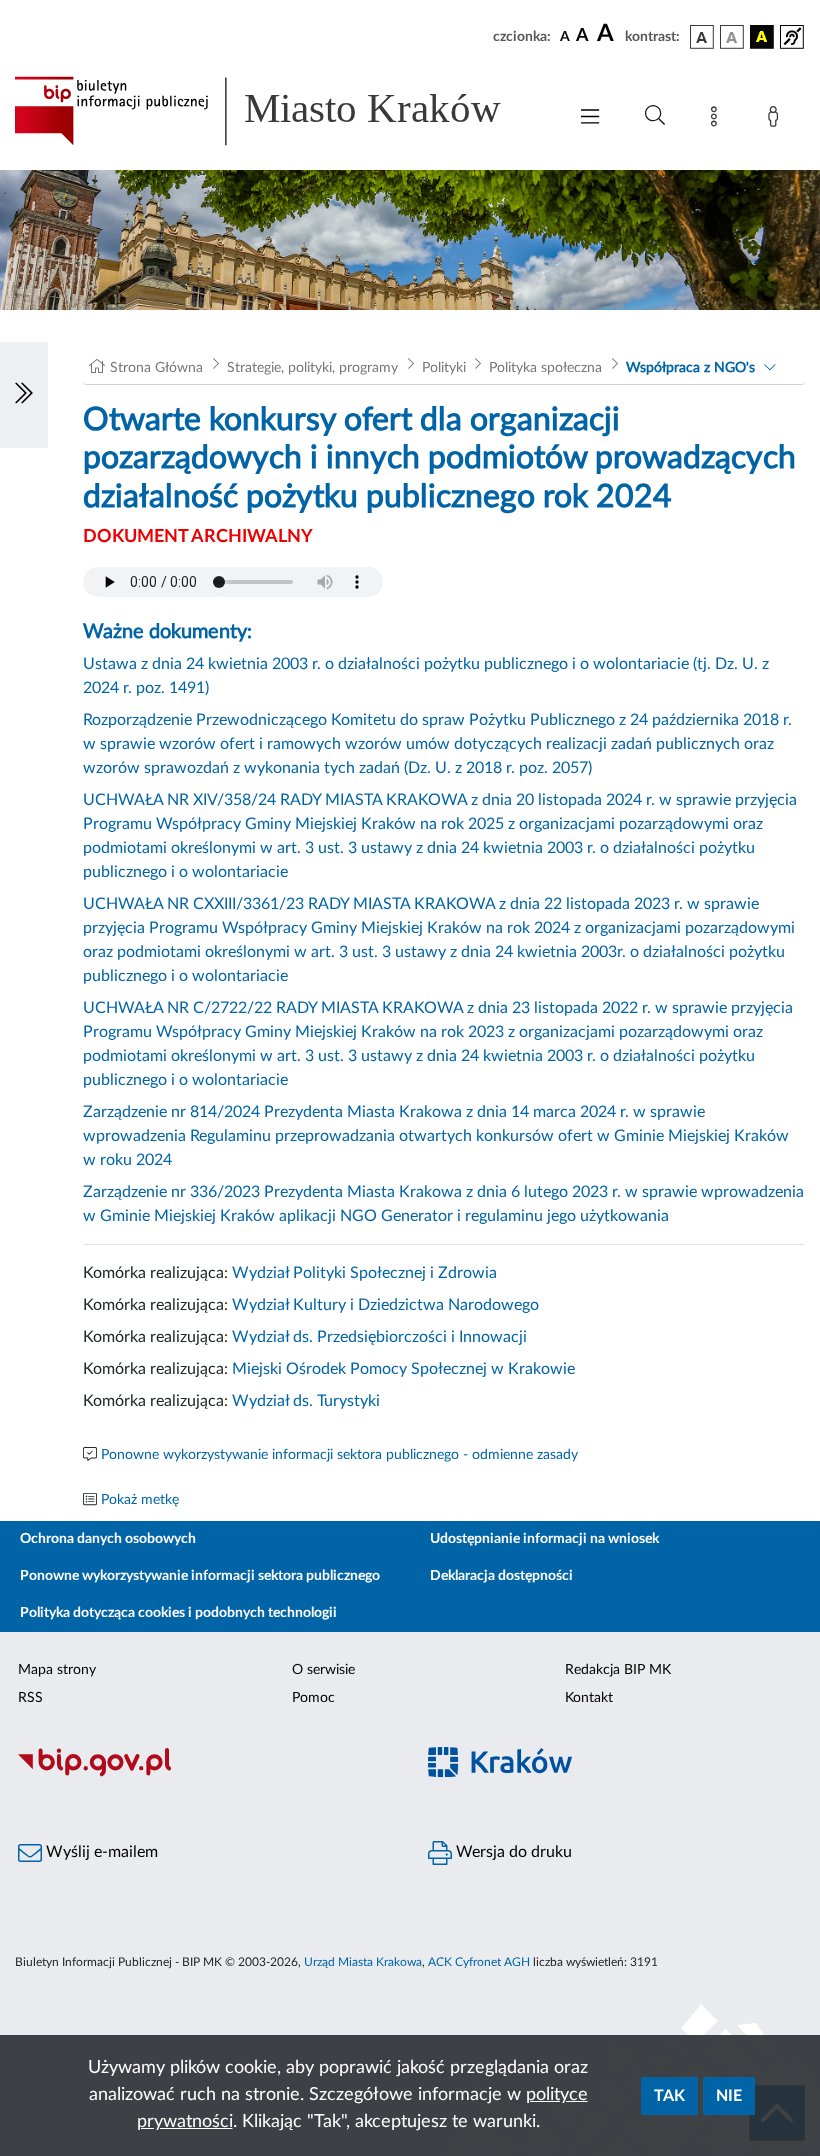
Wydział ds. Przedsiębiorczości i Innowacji (379, 1337)
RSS (30, 1698)
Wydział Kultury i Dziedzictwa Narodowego (385, 1305)
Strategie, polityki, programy (312, 368)
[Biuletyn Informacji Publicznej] (205, 1774)
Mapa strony (57, 1670)
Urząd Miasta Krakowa (363, 1962)
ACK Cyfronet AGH (479, 1962)
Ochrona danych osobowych (108, 1539)
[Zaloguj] (777, 120)
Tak (669, 2096)
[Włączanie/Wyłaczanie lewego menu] (24, 395)
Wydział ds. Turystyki (306, 1401)
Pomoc (313, 1698)
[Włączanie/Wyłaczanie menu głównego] (590, 118)
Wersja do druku (512, 1852)
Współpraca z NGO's (690, 368)
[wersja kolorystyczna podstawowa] (702, 37)
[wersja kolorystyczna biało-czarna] (732, 37)
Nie (729, 2096)
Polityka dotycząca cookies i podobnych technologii (178, 1613)
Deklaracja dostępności (501, 1576)
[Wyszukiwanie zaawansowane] (655, 116)
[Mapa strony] (718, 120)
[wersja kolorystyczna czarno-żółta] (762, 37)
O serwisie (323, 1670)
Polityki (444, 368)
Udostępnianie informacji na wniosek (544, 1539)
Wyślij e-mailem (100, 1852)
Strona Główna (156, 368)
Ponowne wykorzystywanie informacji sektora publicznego (200, 1576)
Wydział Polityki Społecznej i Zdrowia (364, 1273)
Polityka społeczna (545, 368)
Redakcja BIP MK (618, 1670)
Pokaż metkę (140, 1500)
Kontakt (589, 1698)
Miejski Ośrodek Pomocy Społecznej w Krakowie (403, 1369)
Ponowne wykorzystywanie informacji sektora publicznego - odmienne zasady (339, 1455)
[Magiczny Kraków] (615, 1774)
